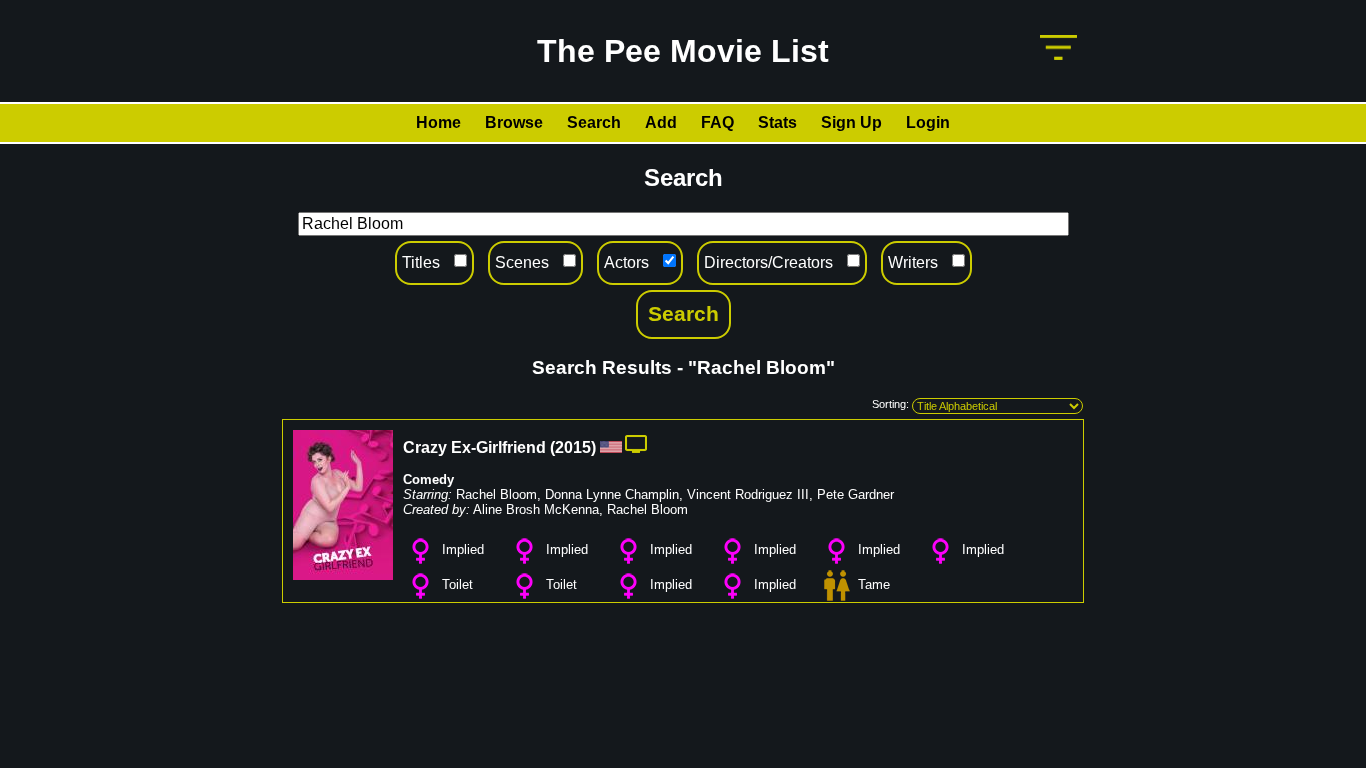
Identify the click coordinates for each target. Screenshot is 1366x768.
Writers (913, 262)
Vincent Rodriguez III (748, 494)
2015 (573, 447)
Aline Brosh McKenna (536, 509)
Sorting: (890, 404)
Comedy (428, 479)
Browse (514, 122)
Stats (777, 122)
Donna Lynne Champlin (612, 494)
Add (661, 122)
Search (594, 122)
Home (438, 122)
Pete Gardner (855, 494)
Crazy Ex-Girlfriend (474, 447)
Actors (626, 262)
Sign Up (851, 122)
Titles (421, 262)
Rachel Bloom (496, 494)
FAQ (717, 122)
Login (928, 122)
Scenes (522, 262)
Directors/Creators (768, 262)
